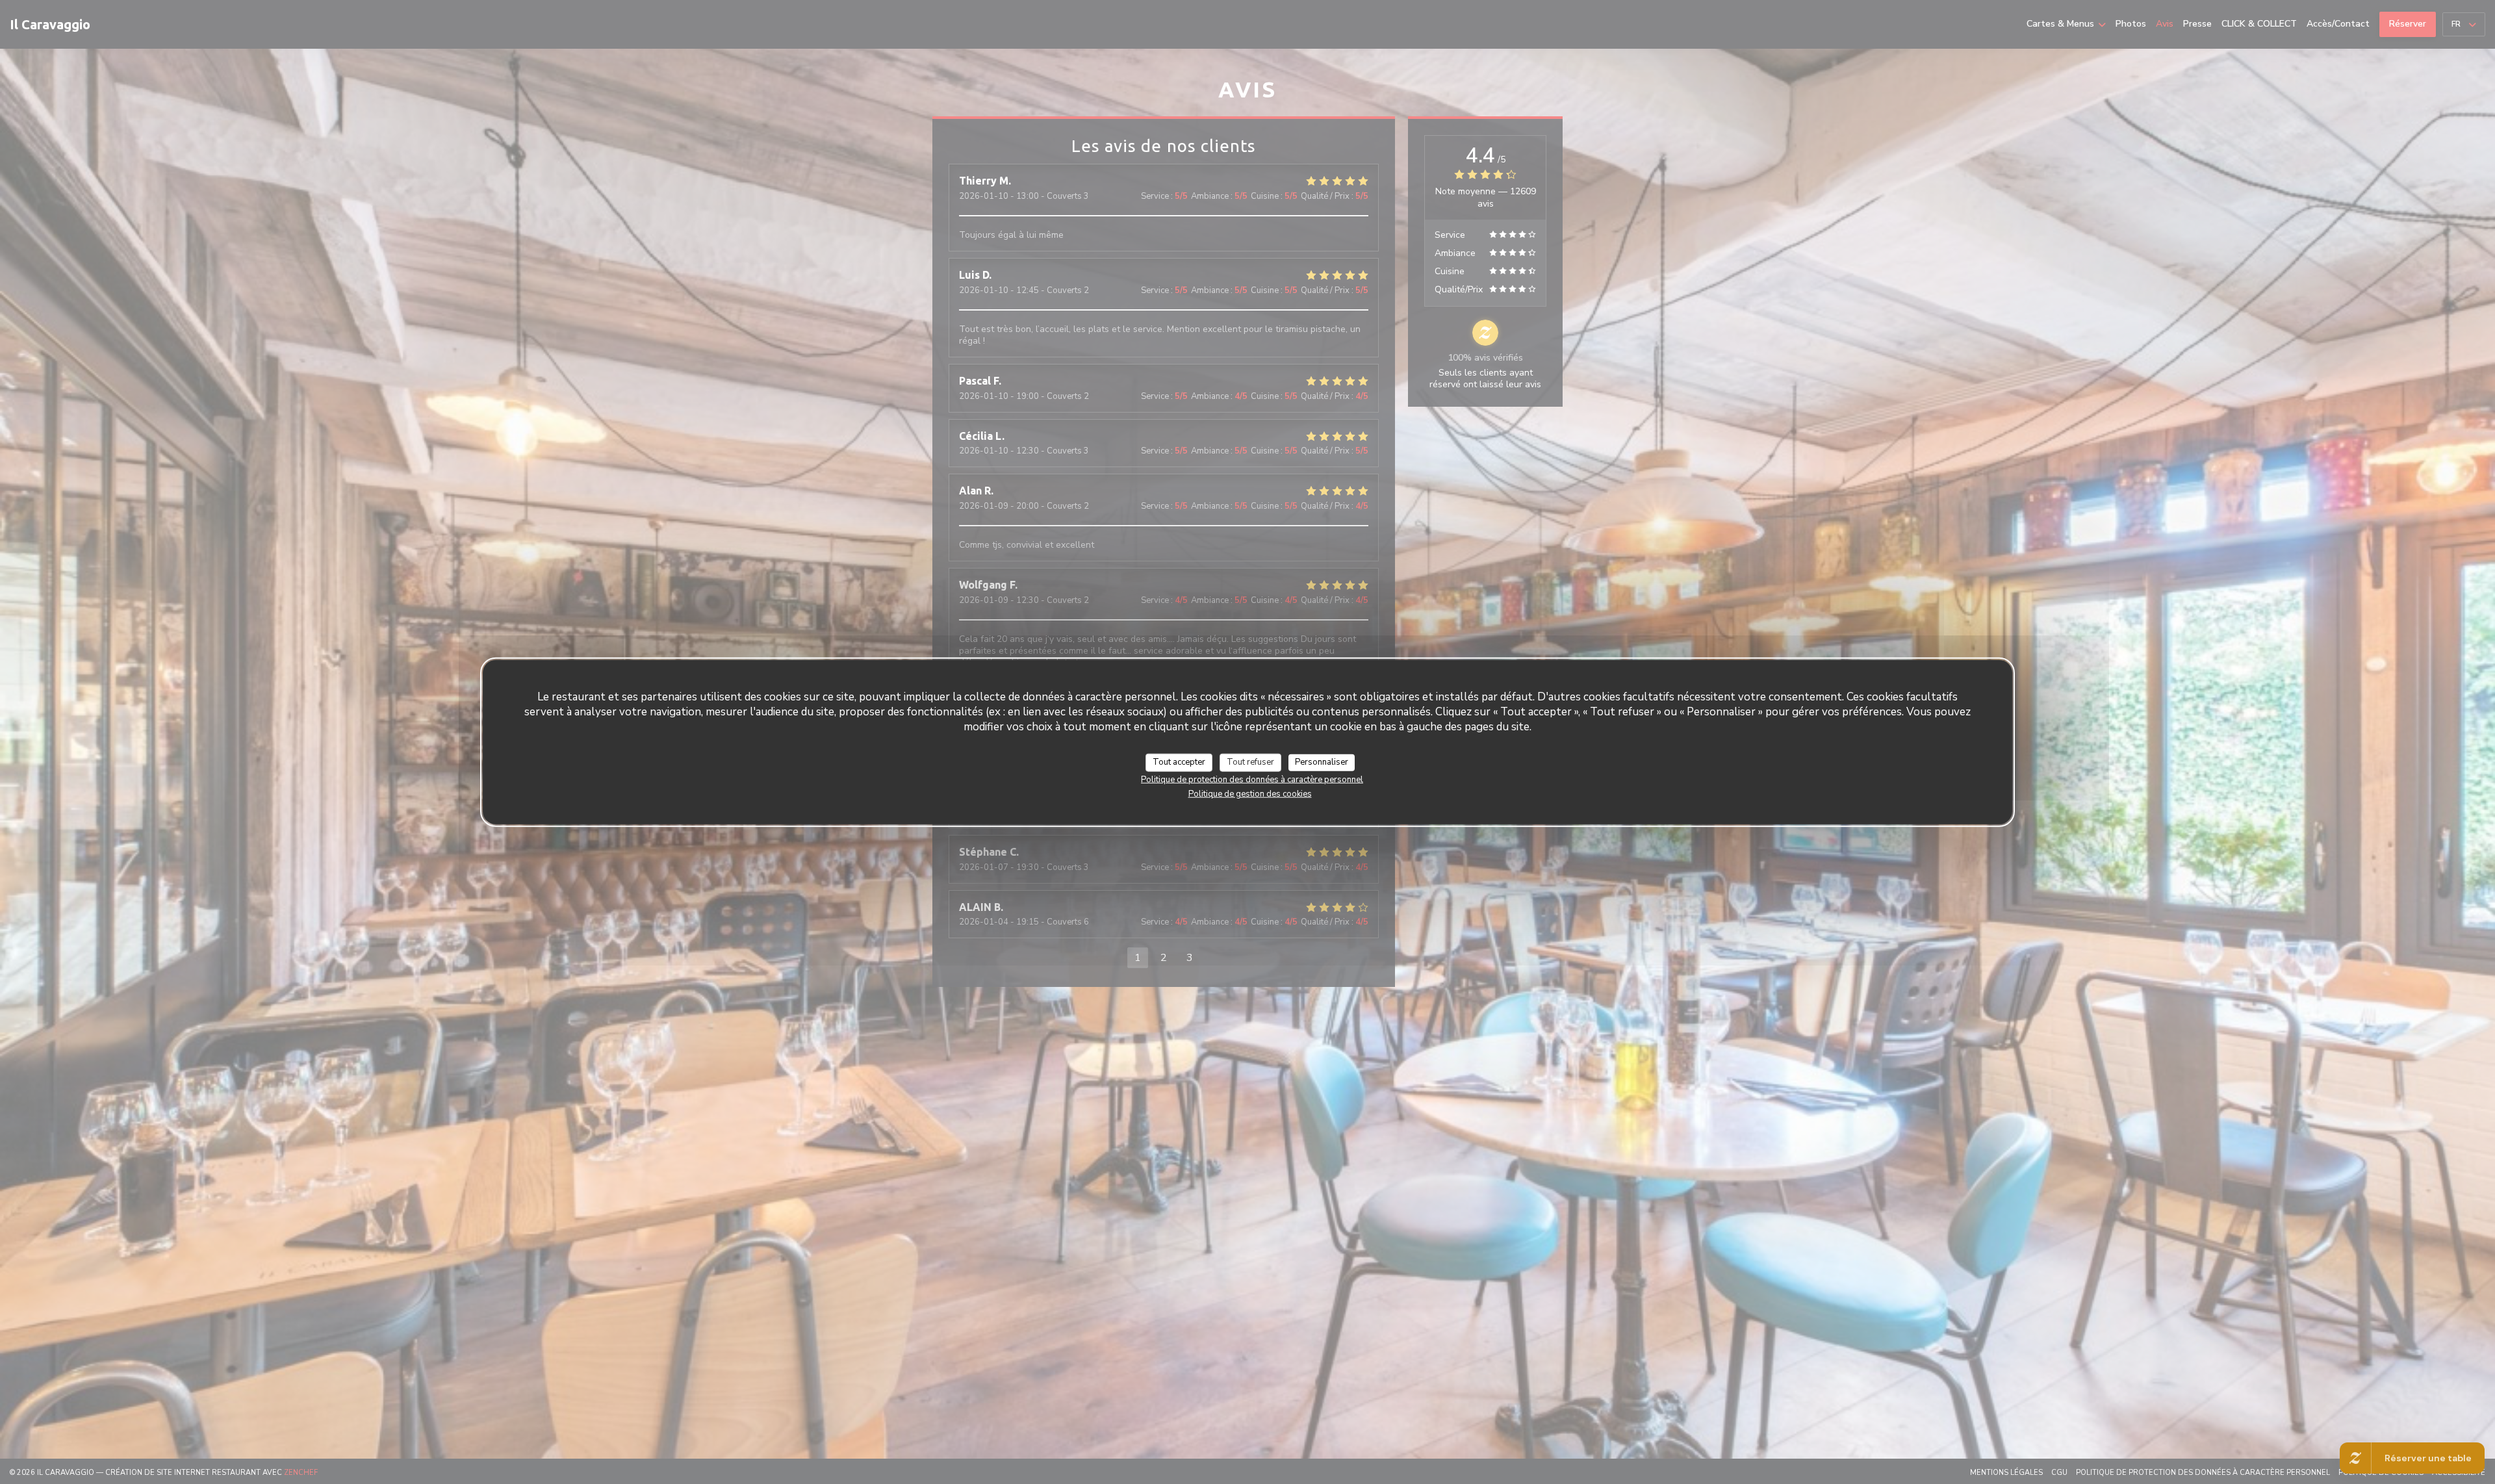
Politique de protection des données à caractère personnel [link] (1252, 779)
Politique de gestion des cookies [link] (1250, 793)
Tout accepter (1179, 762)
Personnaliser (1322, 762)
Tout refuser (1250, 762)
